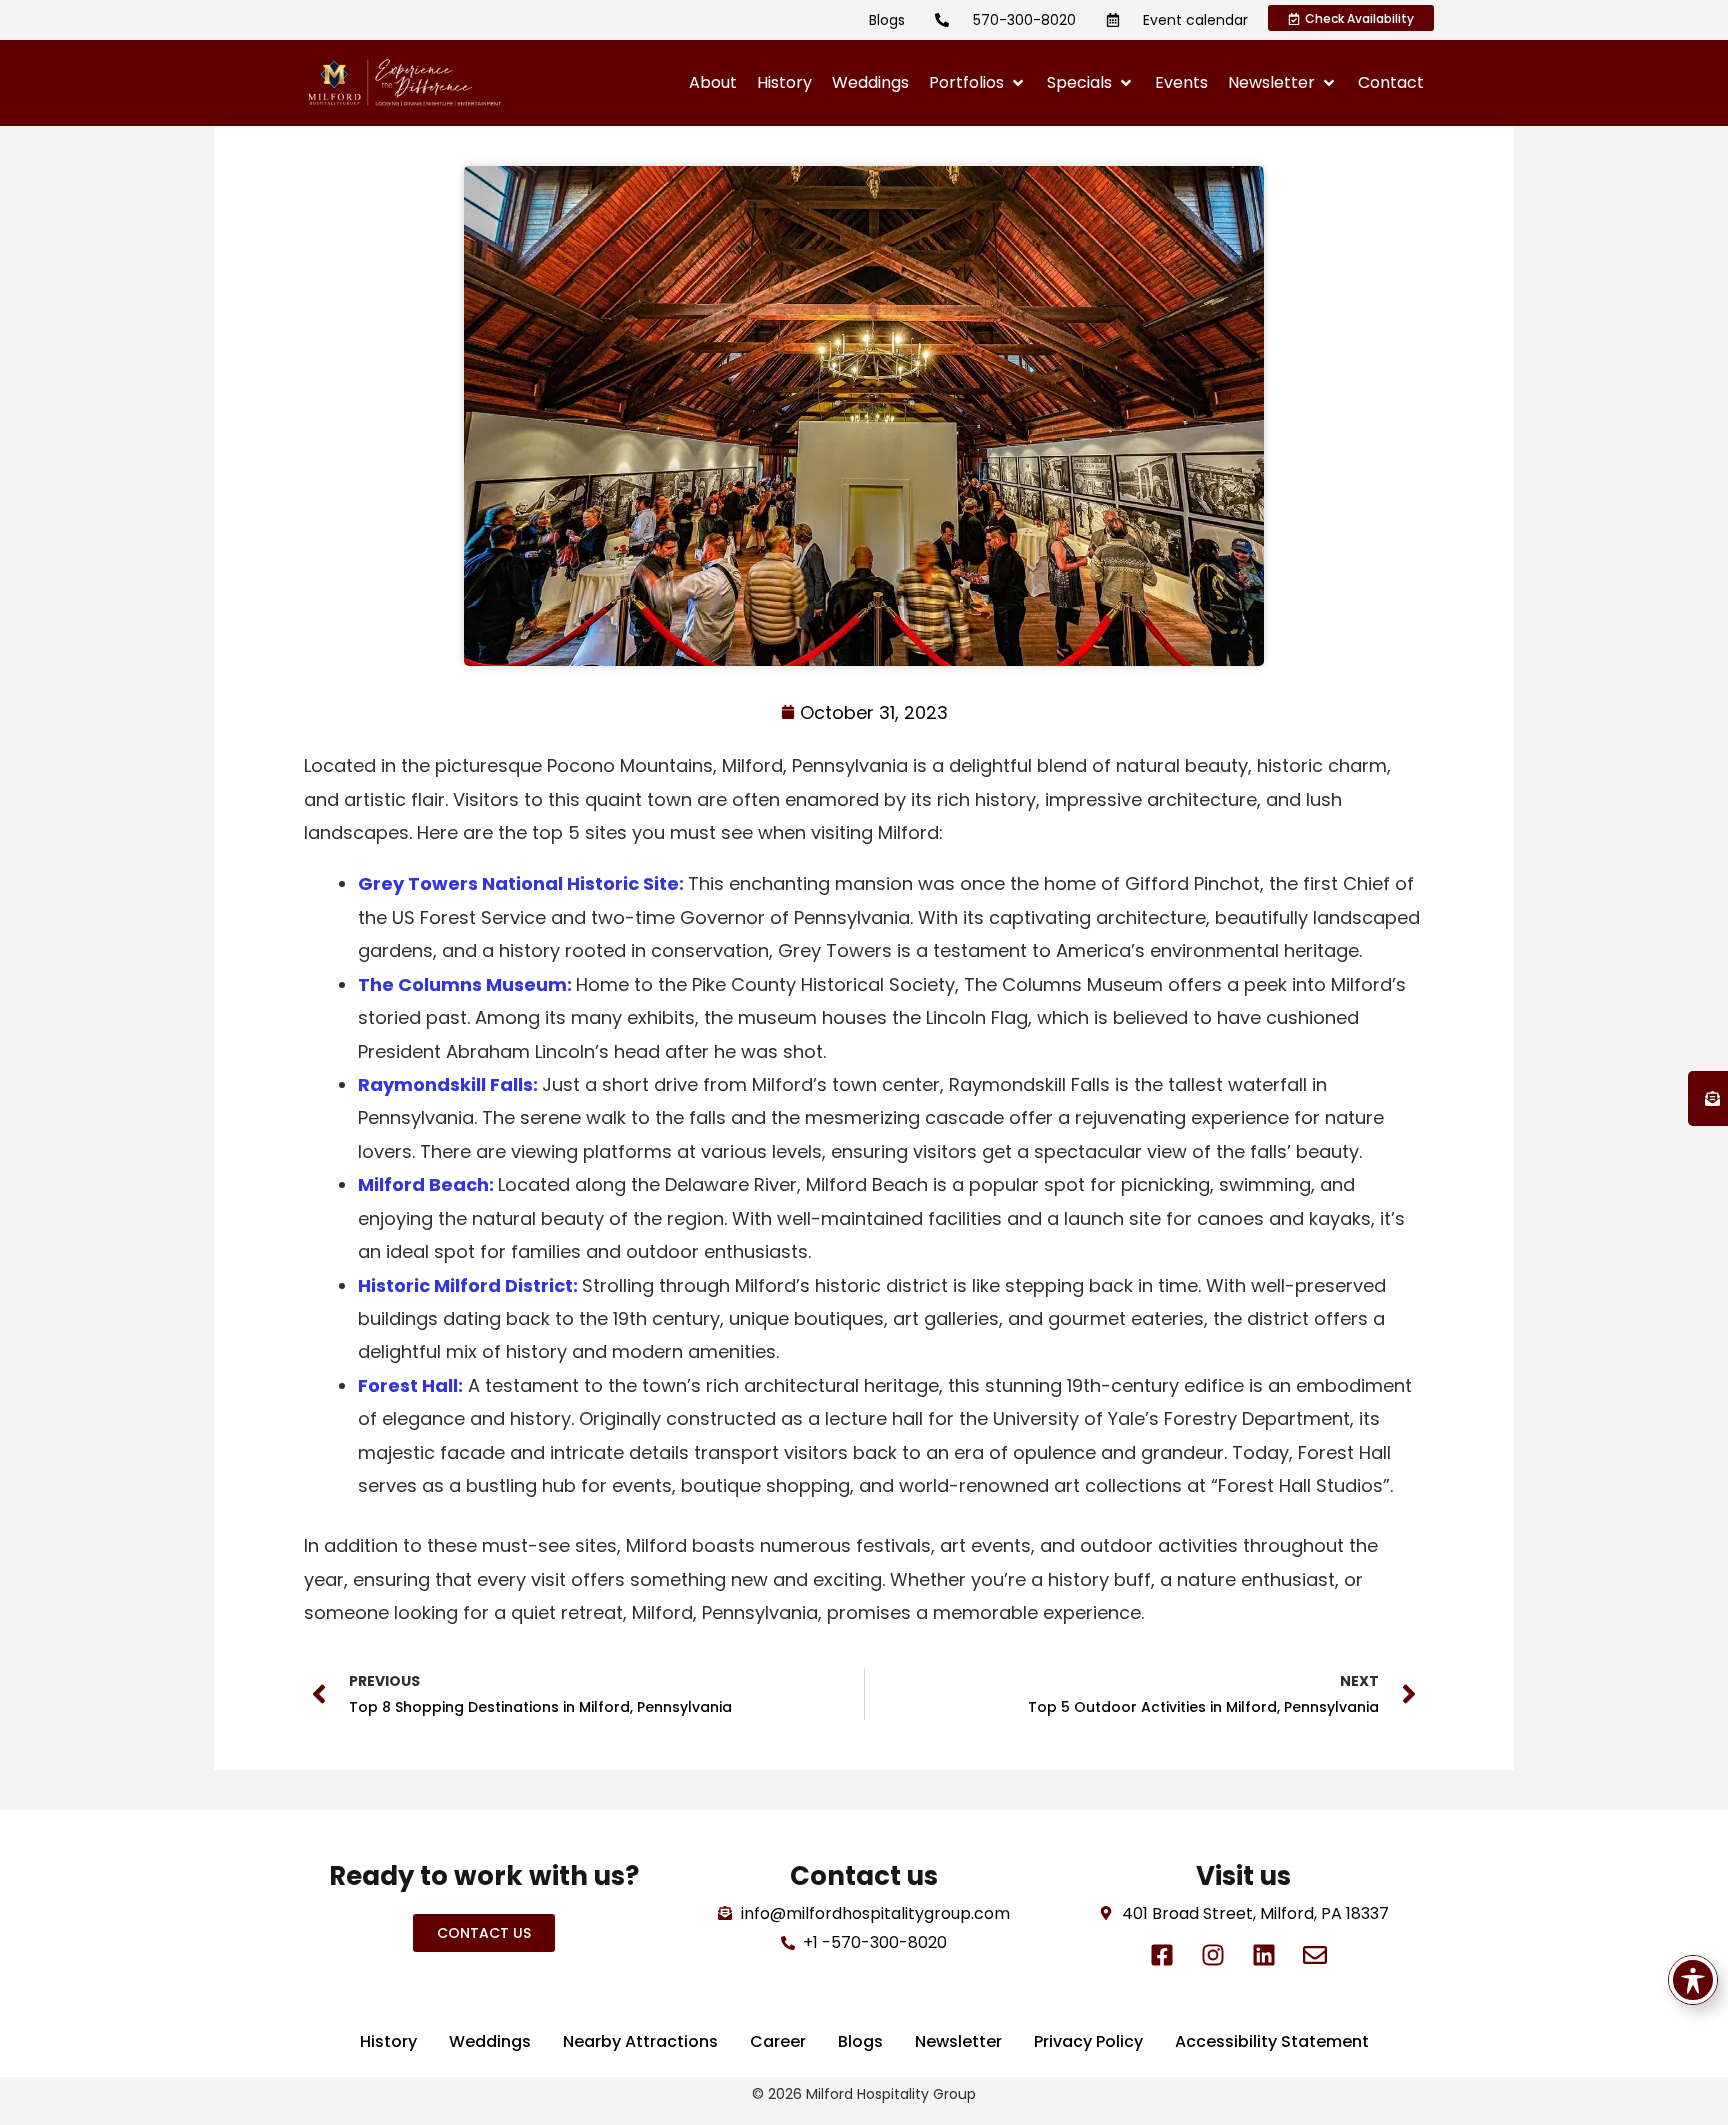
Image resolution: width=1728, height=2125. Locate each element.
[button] (978, 83)
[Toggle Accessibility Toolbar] (1693, 1980)
